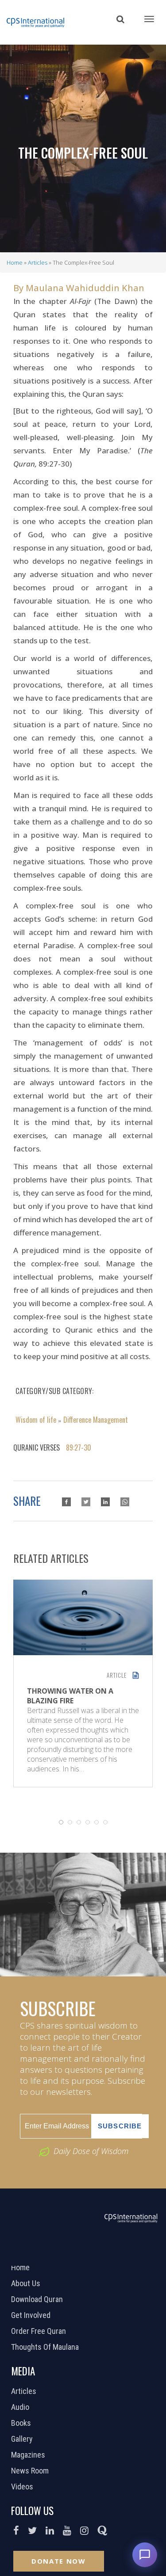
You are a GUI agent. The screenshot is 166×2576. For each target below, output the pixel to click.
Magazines (29, 2455)
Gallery (23, 2439)
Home (15, 262)
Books (22, 2423)
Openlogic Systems (113, 2254)
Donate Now (59, 2561)
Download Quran (38, 2299)
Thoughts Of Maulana (46, 2347)
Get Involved (32, 2315)
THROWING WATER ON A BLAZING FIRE (70, 1696)
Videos (23, 2487)
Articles (38, 262)
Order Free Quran (40, 2331)
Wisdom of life (36, 1420)
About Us (27, 2283)
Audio (21, 2407)
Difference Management (96, 1420)
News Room (31, 2471)
